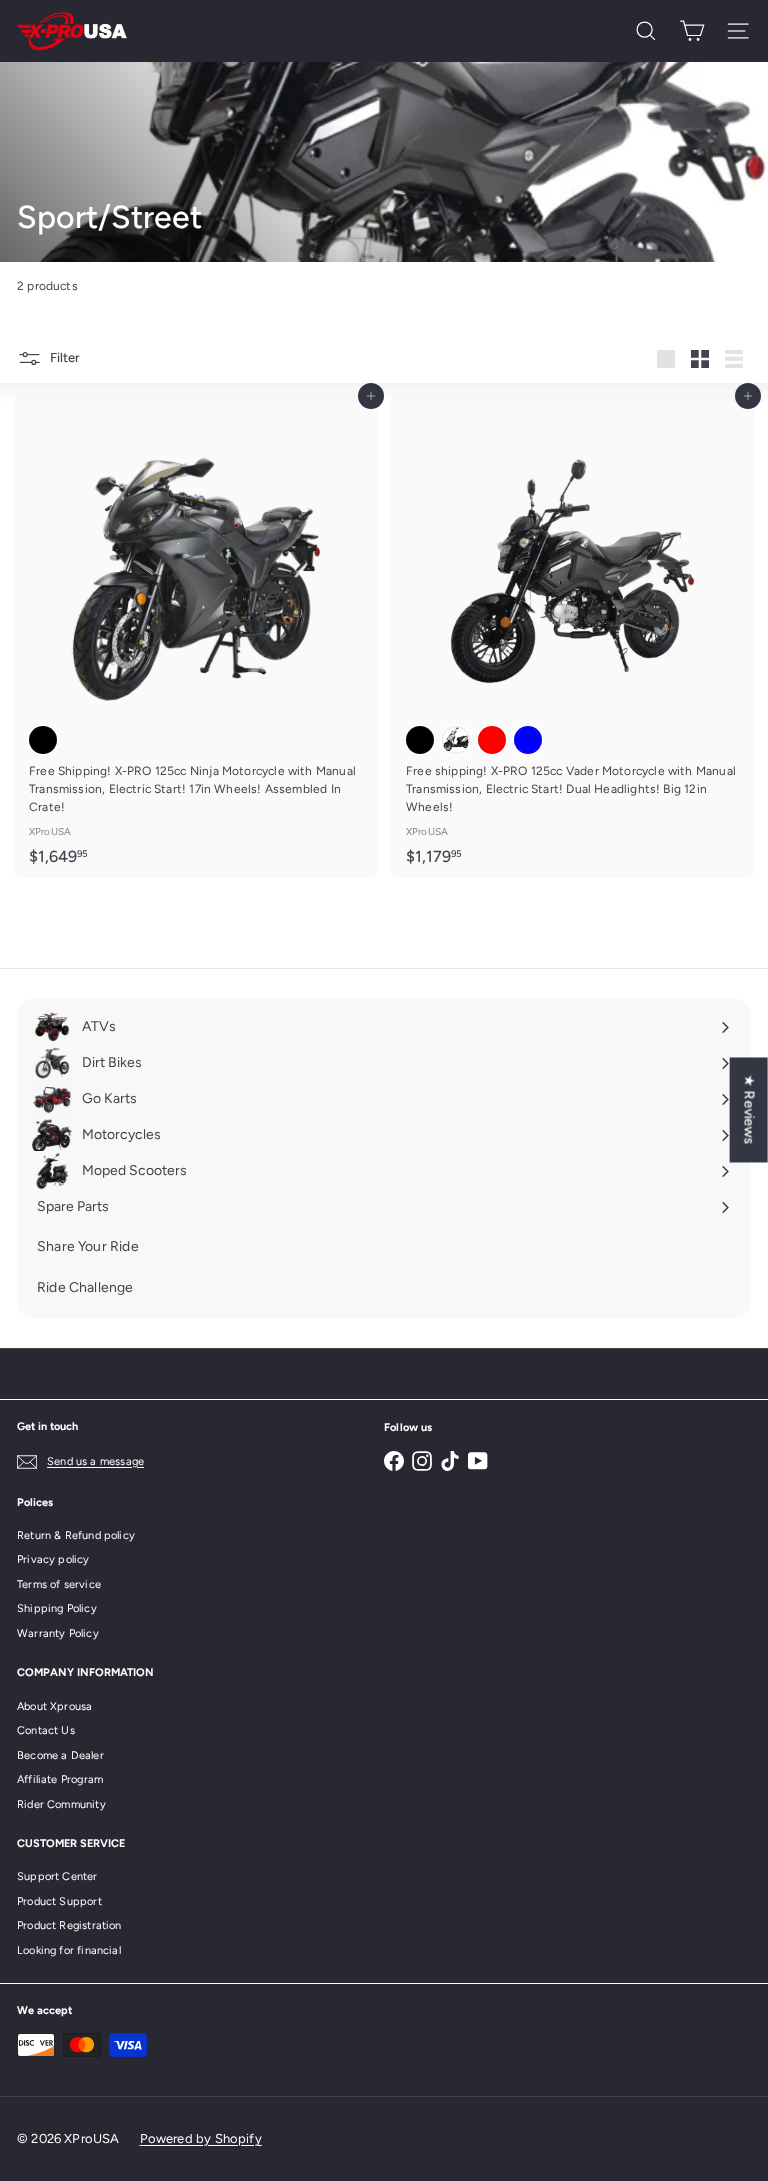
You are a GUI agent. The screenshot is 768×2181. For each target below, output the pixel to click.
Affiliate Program (60, 1779)
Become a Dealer (60, 1755)
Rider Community (61, 1804)
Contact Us (46, 1730)
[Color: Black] (43, 740)
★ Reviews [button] (749, 1109)
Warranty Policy (58, 1633)
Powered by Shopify (201, 2138)
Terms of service (59, 1584)
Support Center (57, 1876)
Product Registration (69, 1925)
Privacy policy (53, 1559)
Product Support (59, 1901)
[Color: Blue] (528, 740)
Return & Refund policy (76, 1535)
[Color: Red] (492, 740)
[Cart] (692, 31)
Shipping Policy (57, 1608)
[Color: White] (456, 740)
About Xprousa (54, 1706)
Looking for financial (69, 1950)
